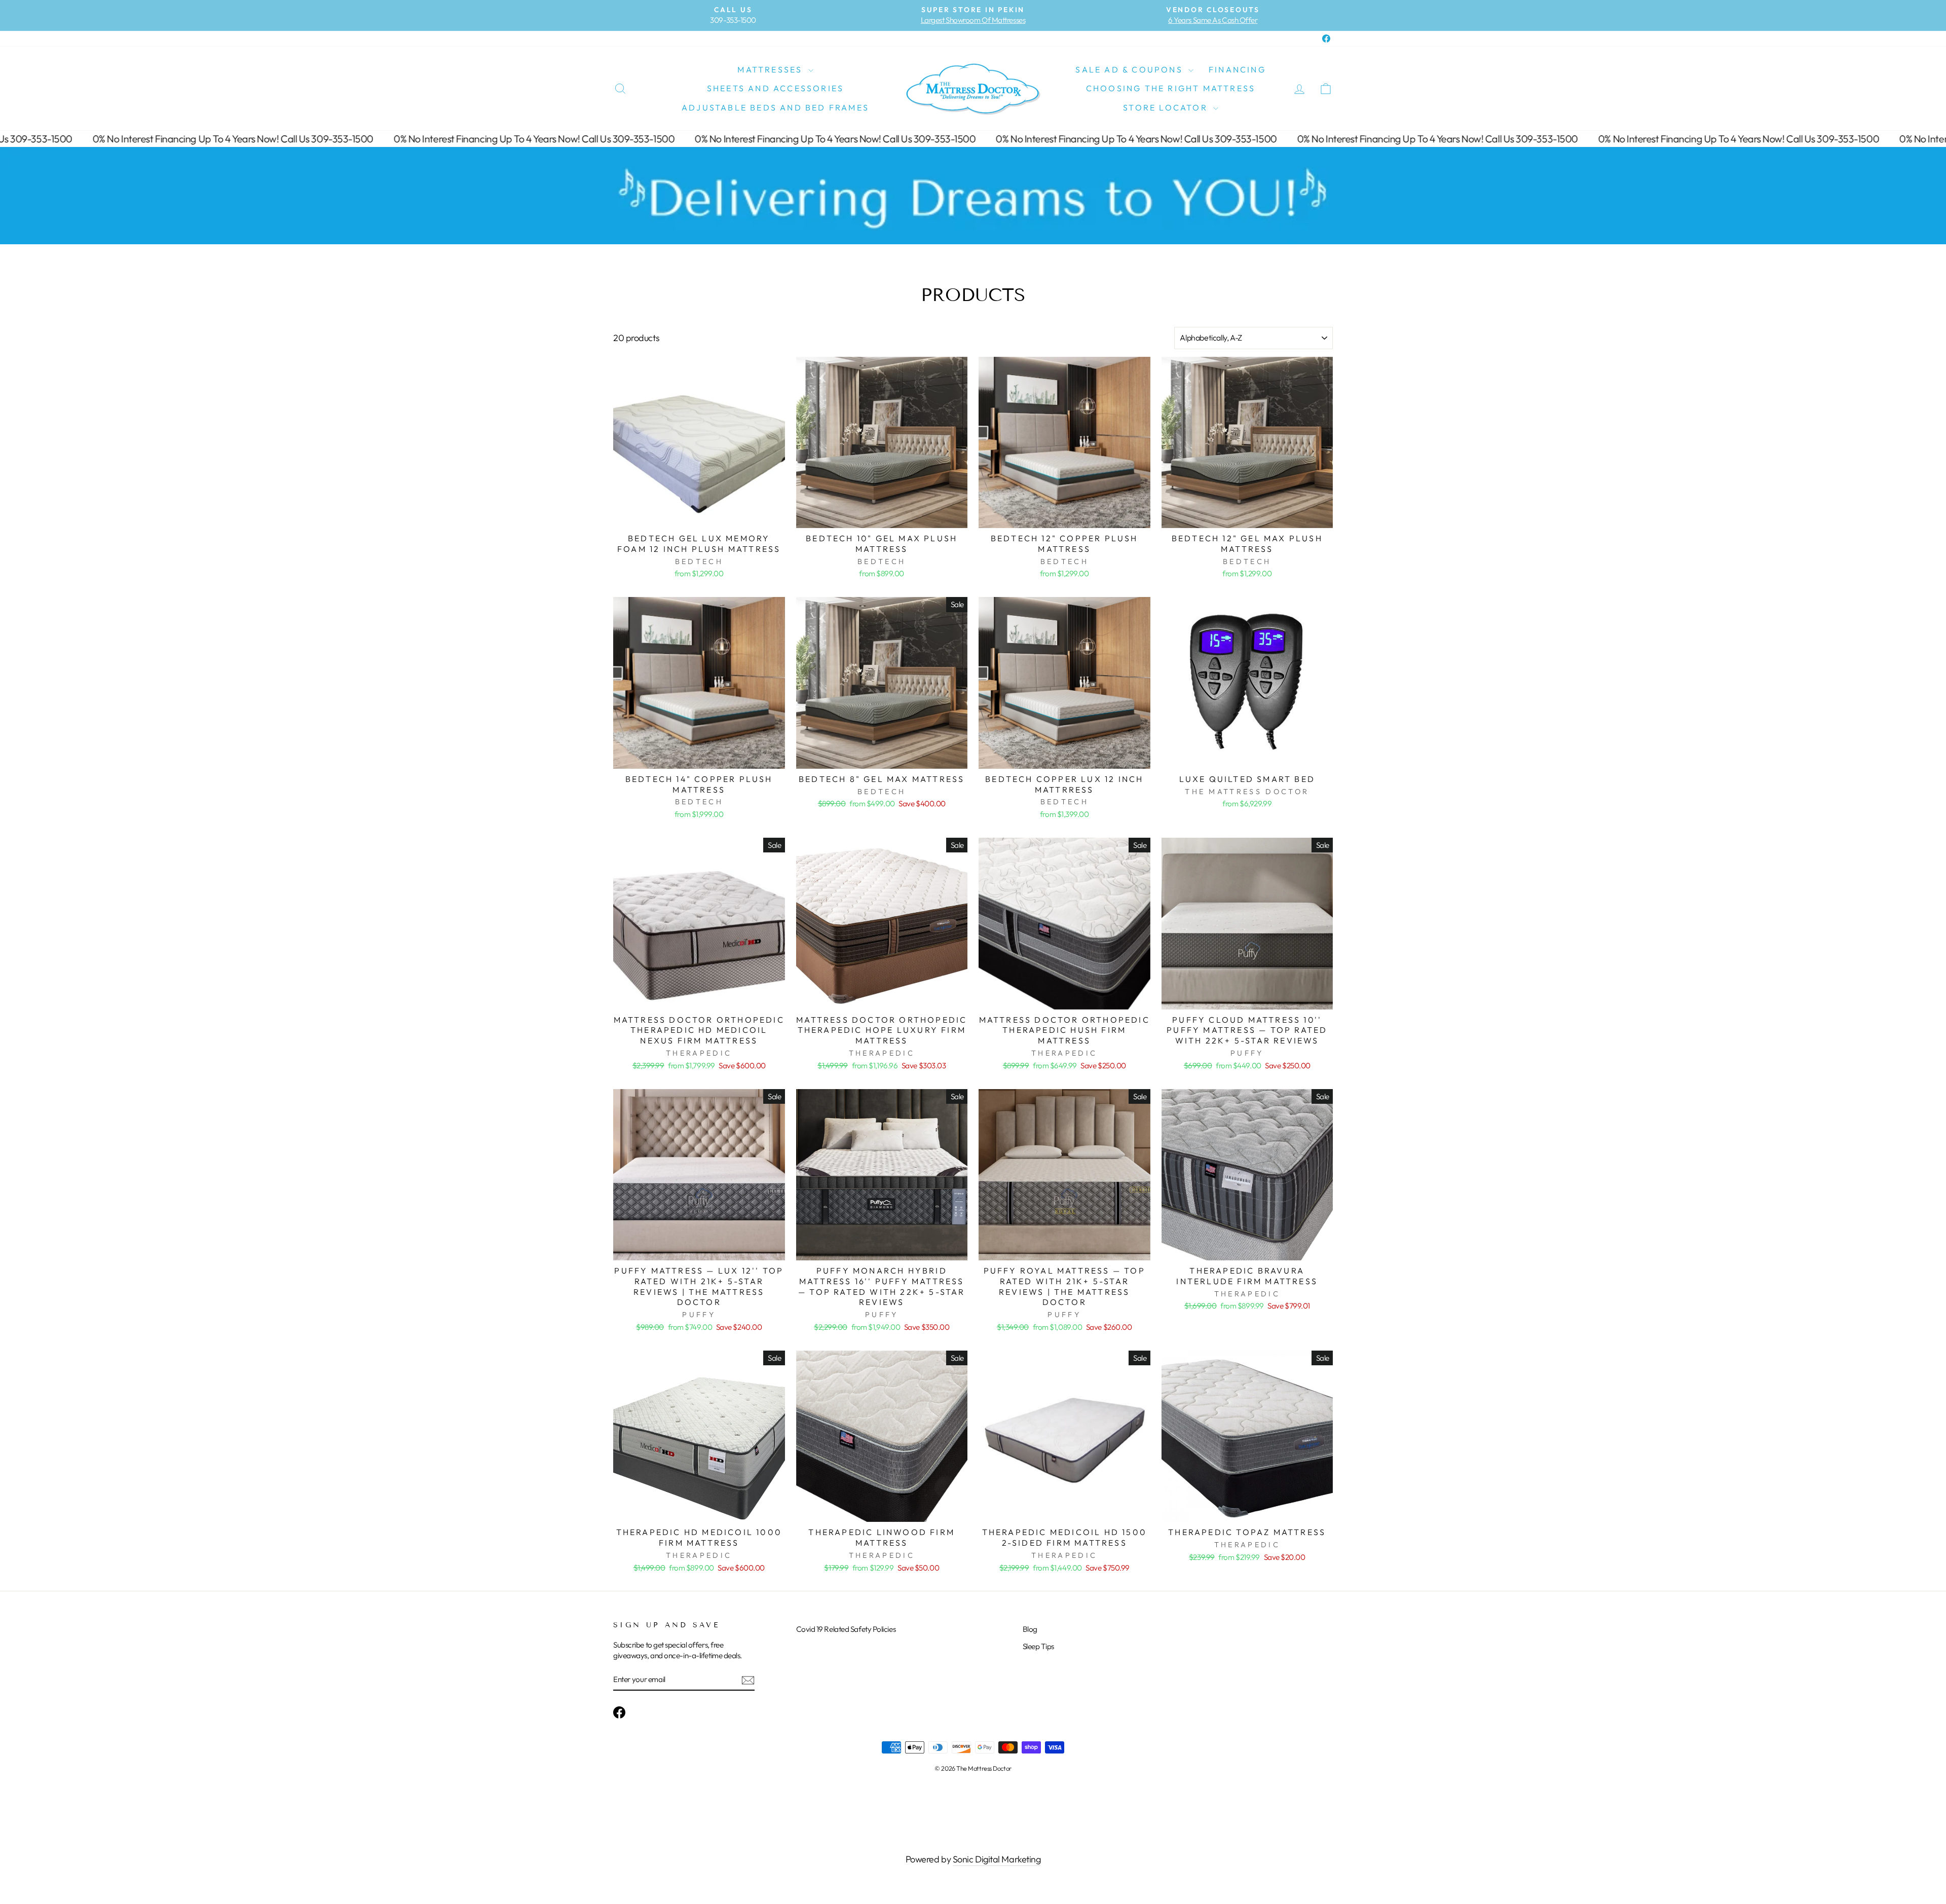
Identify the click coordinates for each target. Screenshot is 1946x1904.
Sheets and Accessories (775, 88)
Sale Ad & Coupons (1131, 69)
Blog (1030, 1629)
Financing (1237, 69)
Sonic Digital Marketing (997, 1859)
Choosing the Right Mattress (1171, 88)
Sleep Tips (1039, 1646)
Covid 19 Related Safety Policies (846, 1629)
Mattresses (771, 69)
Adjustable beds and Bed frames (775, 107)
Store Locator (1167, 107)
